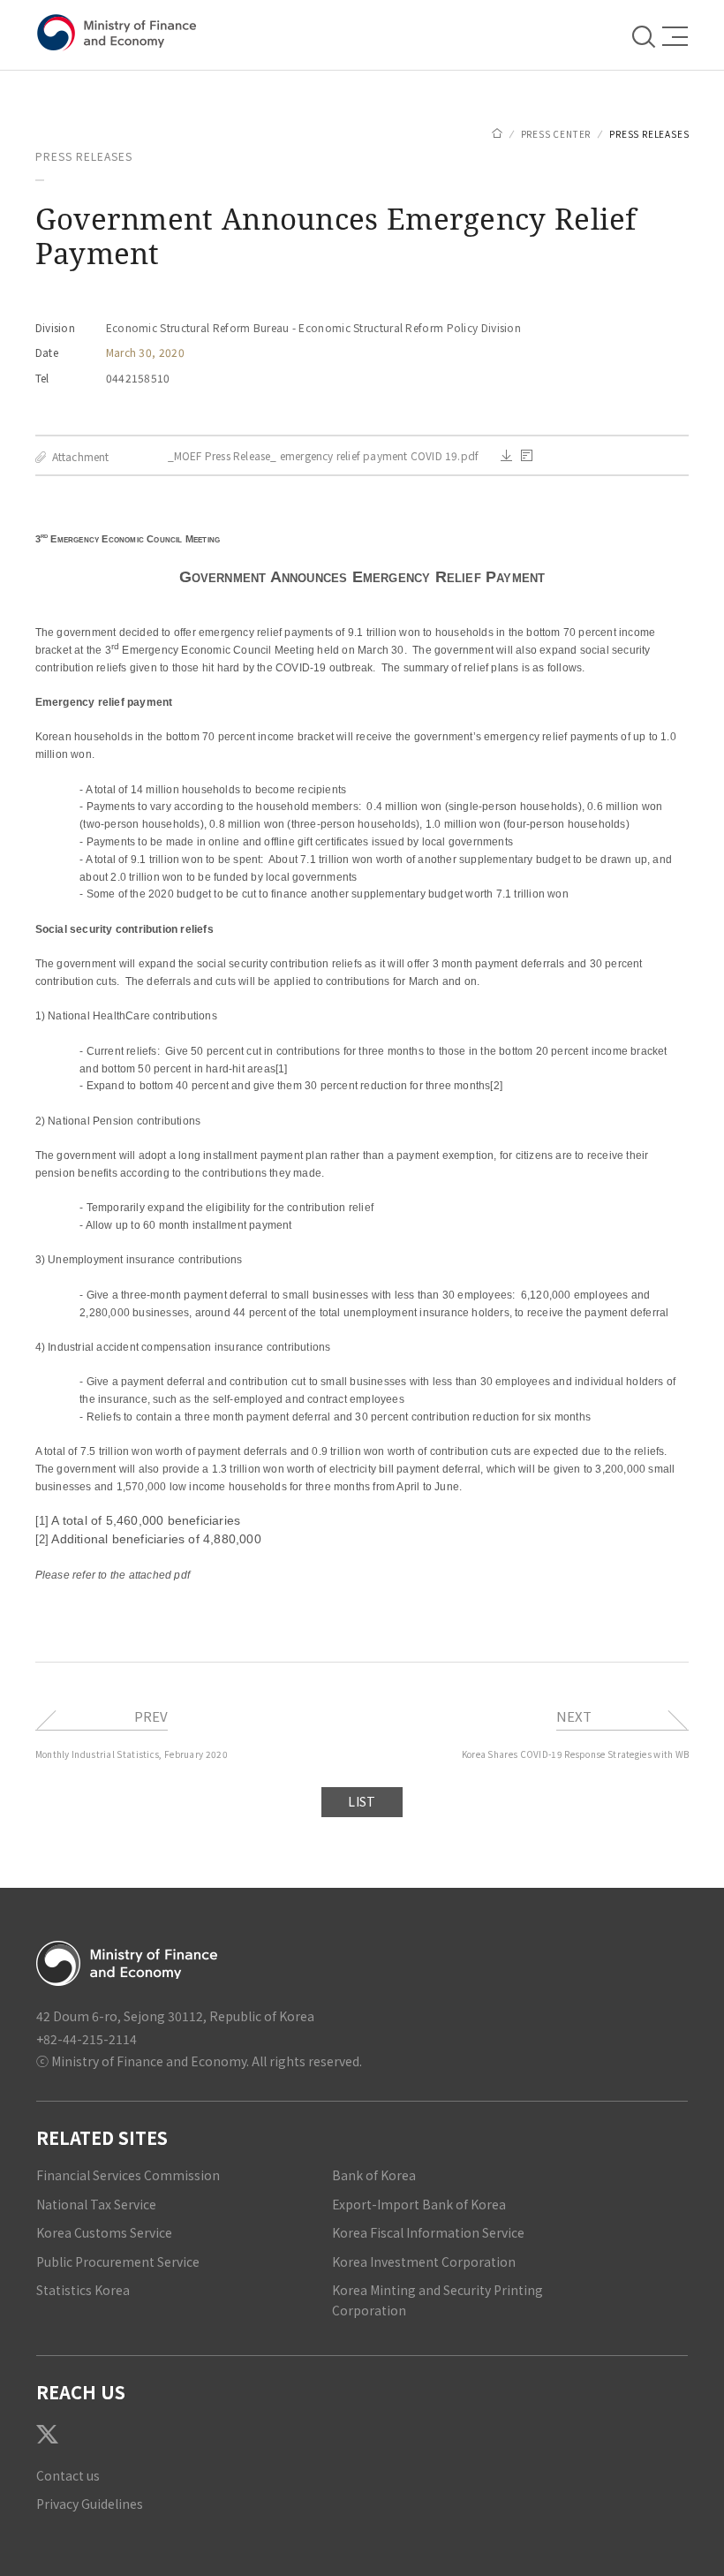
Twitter (47, 2434)
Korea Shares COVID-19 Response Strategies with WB (576, 1754)
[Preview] (527, 455)
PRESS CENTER (556, 134)
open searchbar (645, 35)
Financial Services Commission (128, 2175)
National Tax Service (96, 2204)
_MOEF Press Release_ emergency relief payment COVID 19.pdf (324, 456)
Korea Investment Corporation (424, 2262)
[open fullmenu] (670, 36)
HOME (497, 133)
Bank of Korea (374, 2175)
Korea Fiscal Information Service (428, 2232)
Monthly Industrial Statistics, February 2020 (132, 1754)
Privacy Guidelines (90, 2504)
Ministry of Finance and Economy (120, 33)
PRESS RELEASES (649, 134)
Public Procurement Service (118, 2262)
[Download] (506, 455)
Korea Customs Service (104, 2232)
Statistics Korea (83, 2290)
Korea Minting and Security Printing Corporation (437, 2300)
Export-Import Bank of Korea (419, 2204)
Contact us (68, 2475)
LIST (362, 1801)
